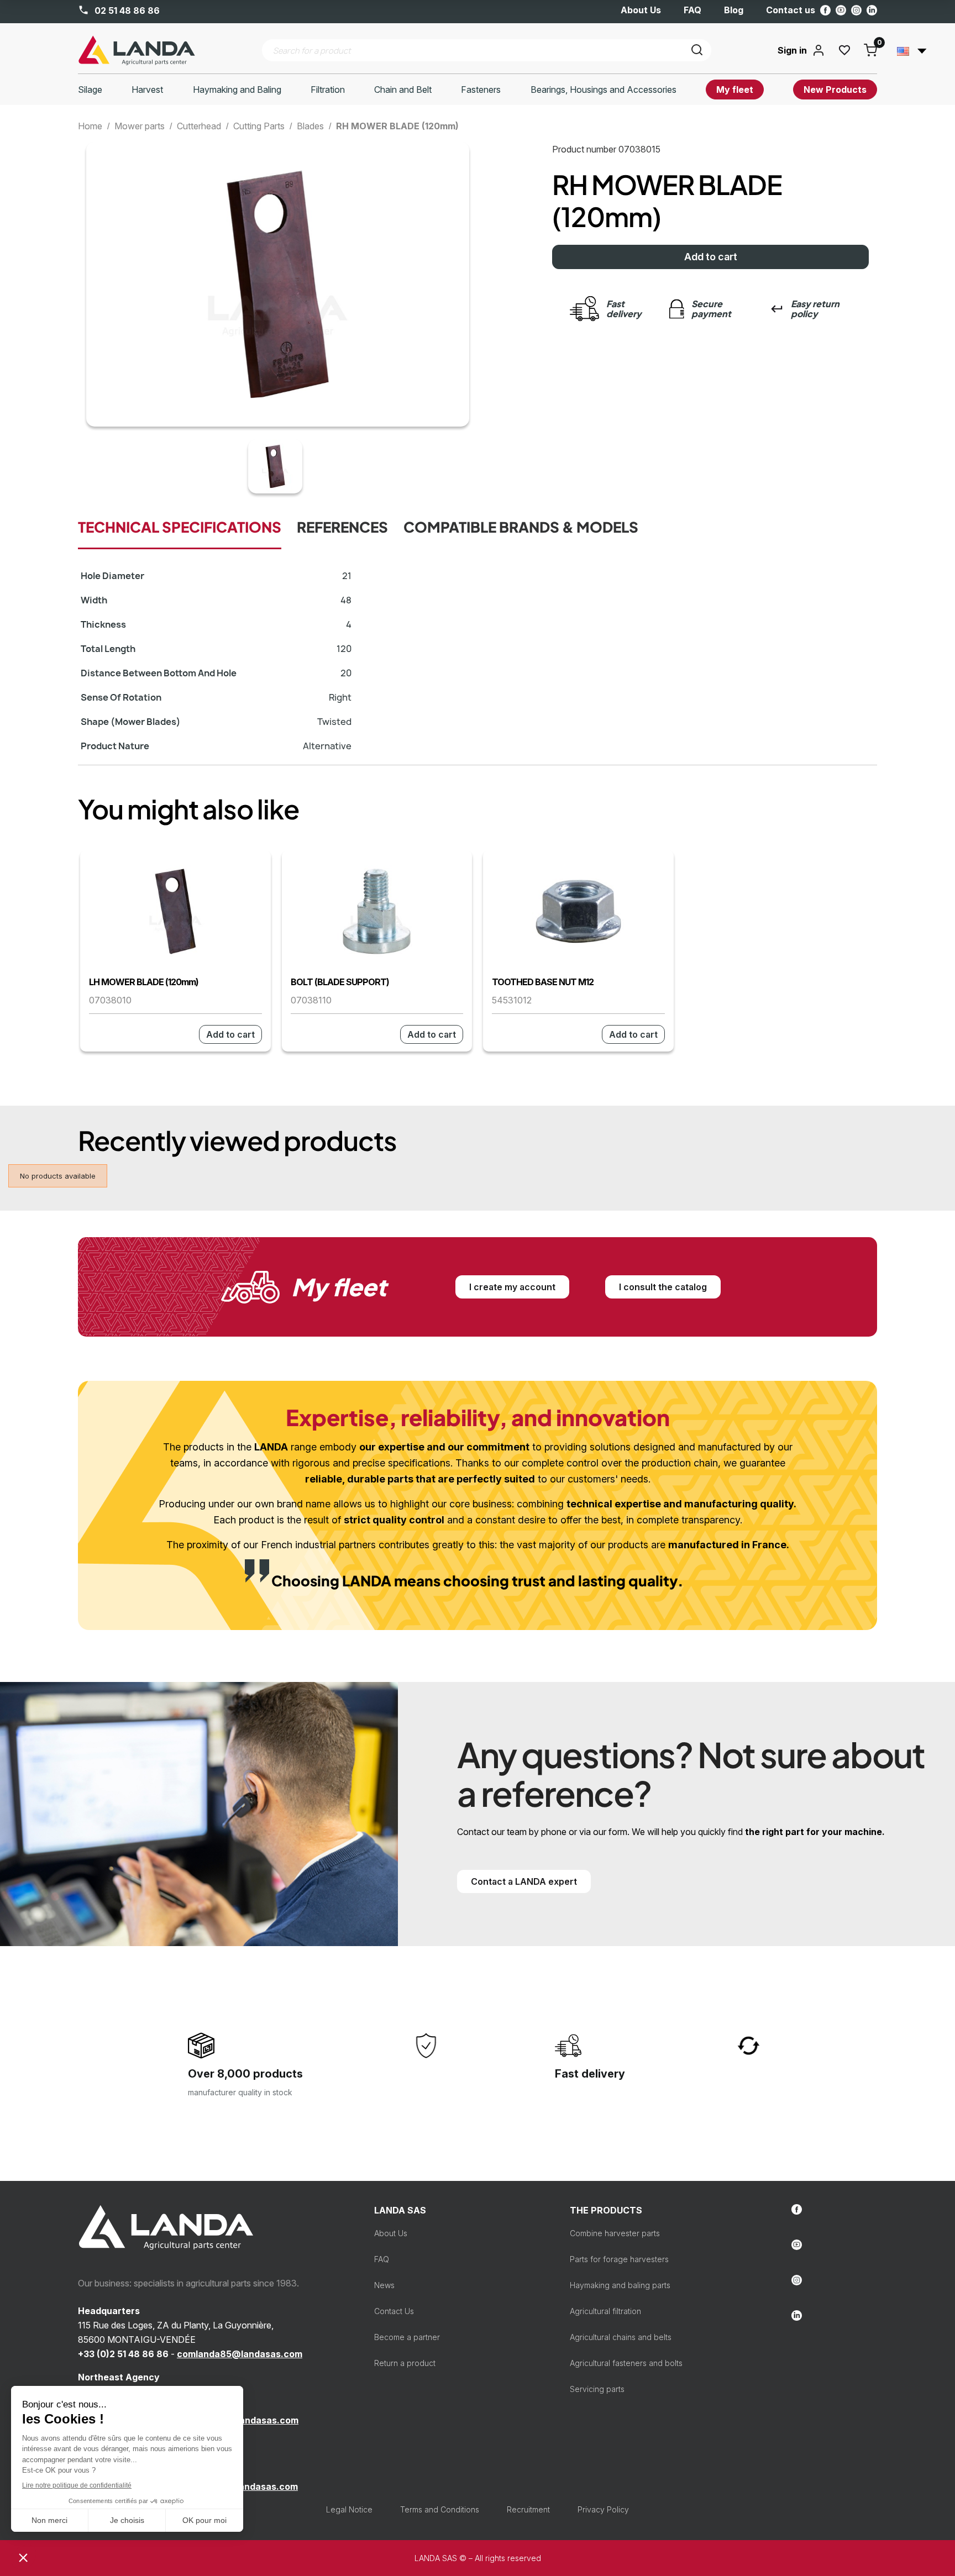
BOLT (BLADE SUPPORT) (340, 982)
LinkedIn (872, 10)
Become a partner (407, 2337)
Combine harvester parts (615, 2233)
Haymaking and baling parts (620, 2285)
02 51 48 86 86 (126, 10)
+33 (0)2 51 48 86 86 (123, 2354)
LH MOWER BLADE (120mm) (144, 982)
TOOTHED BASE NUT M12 (543, 982)
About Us (641, 10)
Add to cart (711, 257)
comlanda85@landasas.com (240, 2354)
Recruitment (528, 2509)
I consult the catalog (663, 1287)
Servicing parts (597, 2389)
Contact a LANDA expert (524, 1881)
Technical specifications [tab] (180, 528)
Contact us (791, 10)
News (384, 2285)
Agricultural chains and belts (621, 2337)
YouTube (841, 10)
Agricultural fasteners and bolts (626, 2363)
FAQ (692, 10)
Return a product (405, 2363)
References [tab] (342, 528)
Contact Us (394, 2311)
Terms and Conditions (440, 2509)
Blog (734, 10)
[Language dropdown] (912, 50)
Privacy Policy (603, 2509)
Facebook (825, 10)
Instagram (856, 10)
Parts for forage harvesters (619, 2259)
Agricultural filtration (605, 2311)
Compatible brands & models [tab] (521, 528)
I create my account (512, 1287)
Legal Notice (349, 2509)
